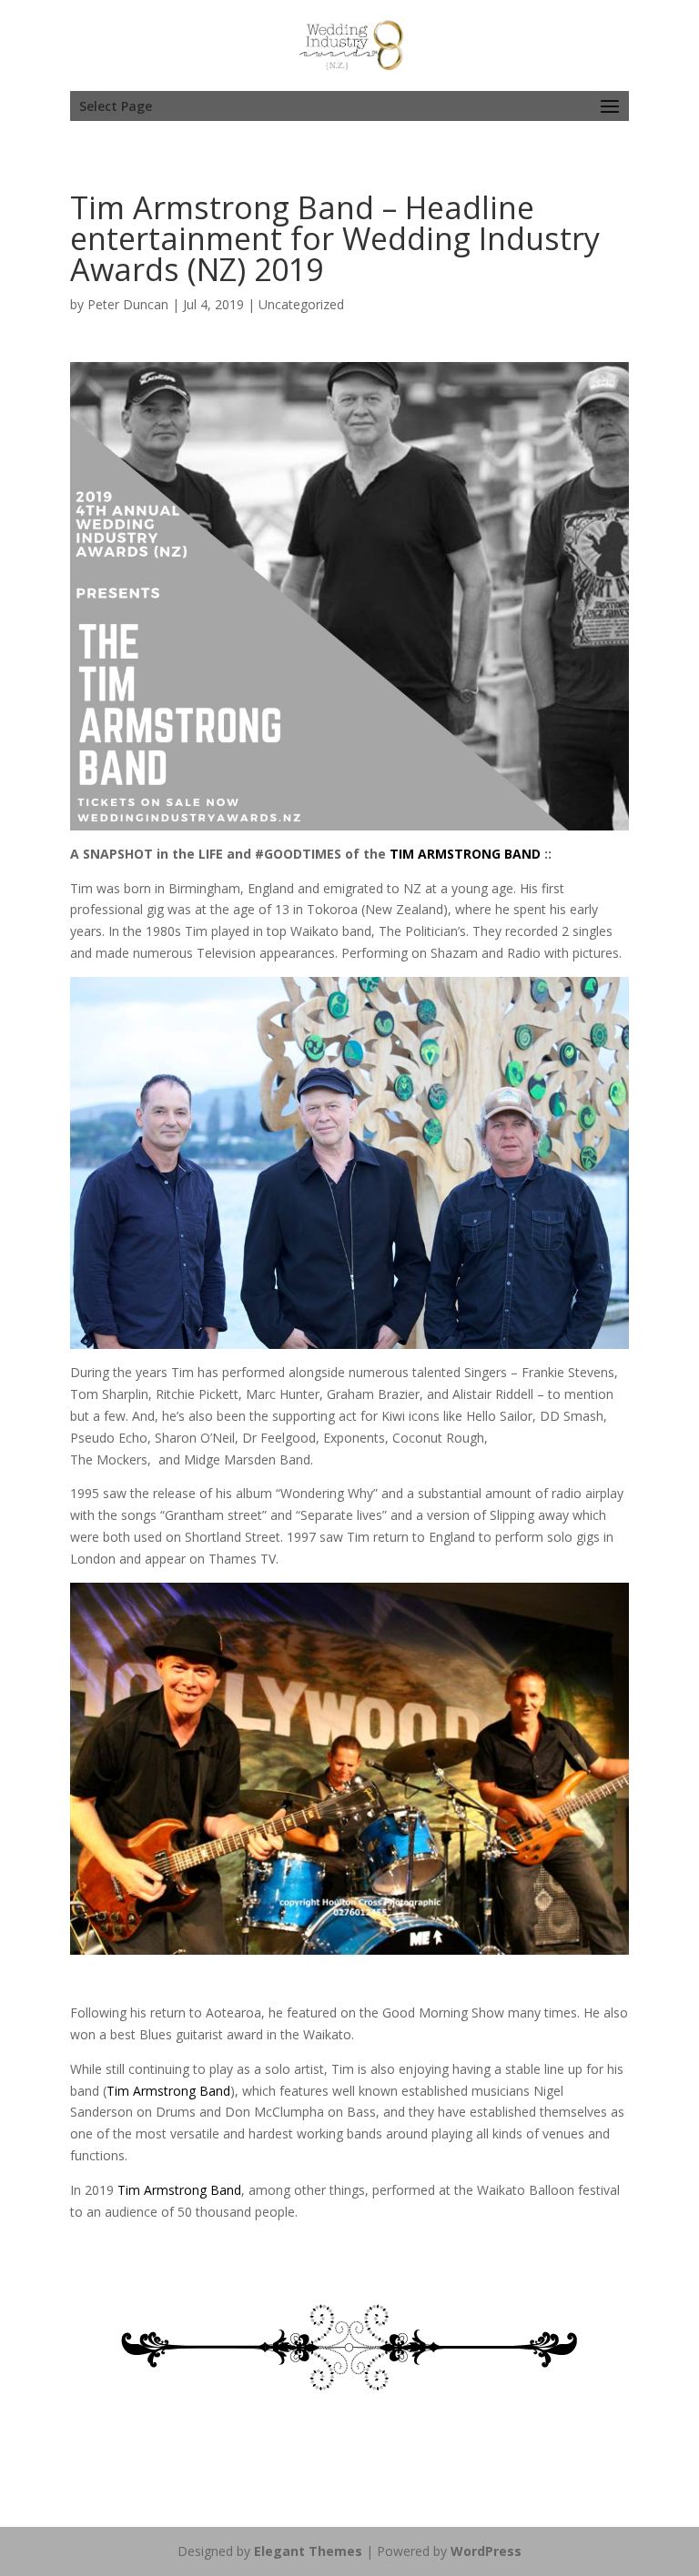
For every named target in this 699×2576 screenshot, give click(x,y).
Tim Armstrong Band (168, 2091)
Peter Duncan (128, 304)
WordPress (486, 2551)
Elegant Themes (308, 2551)
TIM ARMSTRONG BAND (465, 854)
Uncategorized (301, 304)
